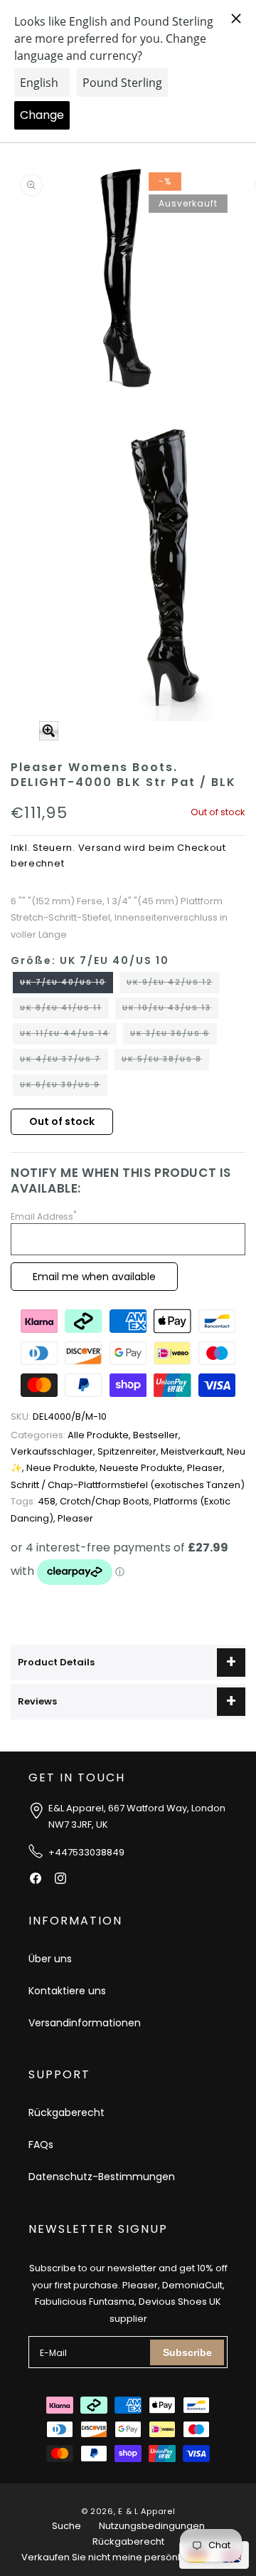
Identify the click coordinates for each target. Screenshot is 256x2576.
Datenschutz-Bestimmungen (102, 2177)
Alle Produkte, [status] (72, 1435)
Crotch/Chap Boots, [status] (107, 1501)
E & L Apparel (146, 2511)
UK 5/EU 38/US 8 (165, 1062)
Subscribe (187, 2352)
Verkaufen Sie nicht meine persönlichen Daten (128, 2557)
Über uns (50, 1959)
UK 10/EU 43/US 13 (170, 1010)
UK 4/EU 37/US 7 (64, 1062)
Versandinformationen (85, 2023)
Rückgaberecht (66, 2112)
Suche (66, 2526)
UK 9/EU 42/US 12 (173, 985)
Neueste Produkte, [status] (143, 1468)
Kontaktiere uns (67, 1991)
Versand (100, 848)
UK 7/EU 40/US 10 (66, 985)
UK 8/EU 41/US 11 (64, 1010)
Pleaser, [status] (206, 1468)
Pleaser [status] (75, 1518)
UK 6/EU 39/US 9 (64, 1087)
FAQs (41, 2145)
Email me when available (94, 1277)
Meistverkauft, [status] (194, 1451)
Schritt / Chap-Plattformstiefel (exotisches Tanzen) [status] (128, 1485)
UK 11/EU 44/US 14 (68, 1036)
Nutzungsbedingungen (152, 2526)
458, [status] (35, 1501)
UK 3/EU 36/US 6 (174, 1036)
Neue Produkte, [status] (63, 1468)
